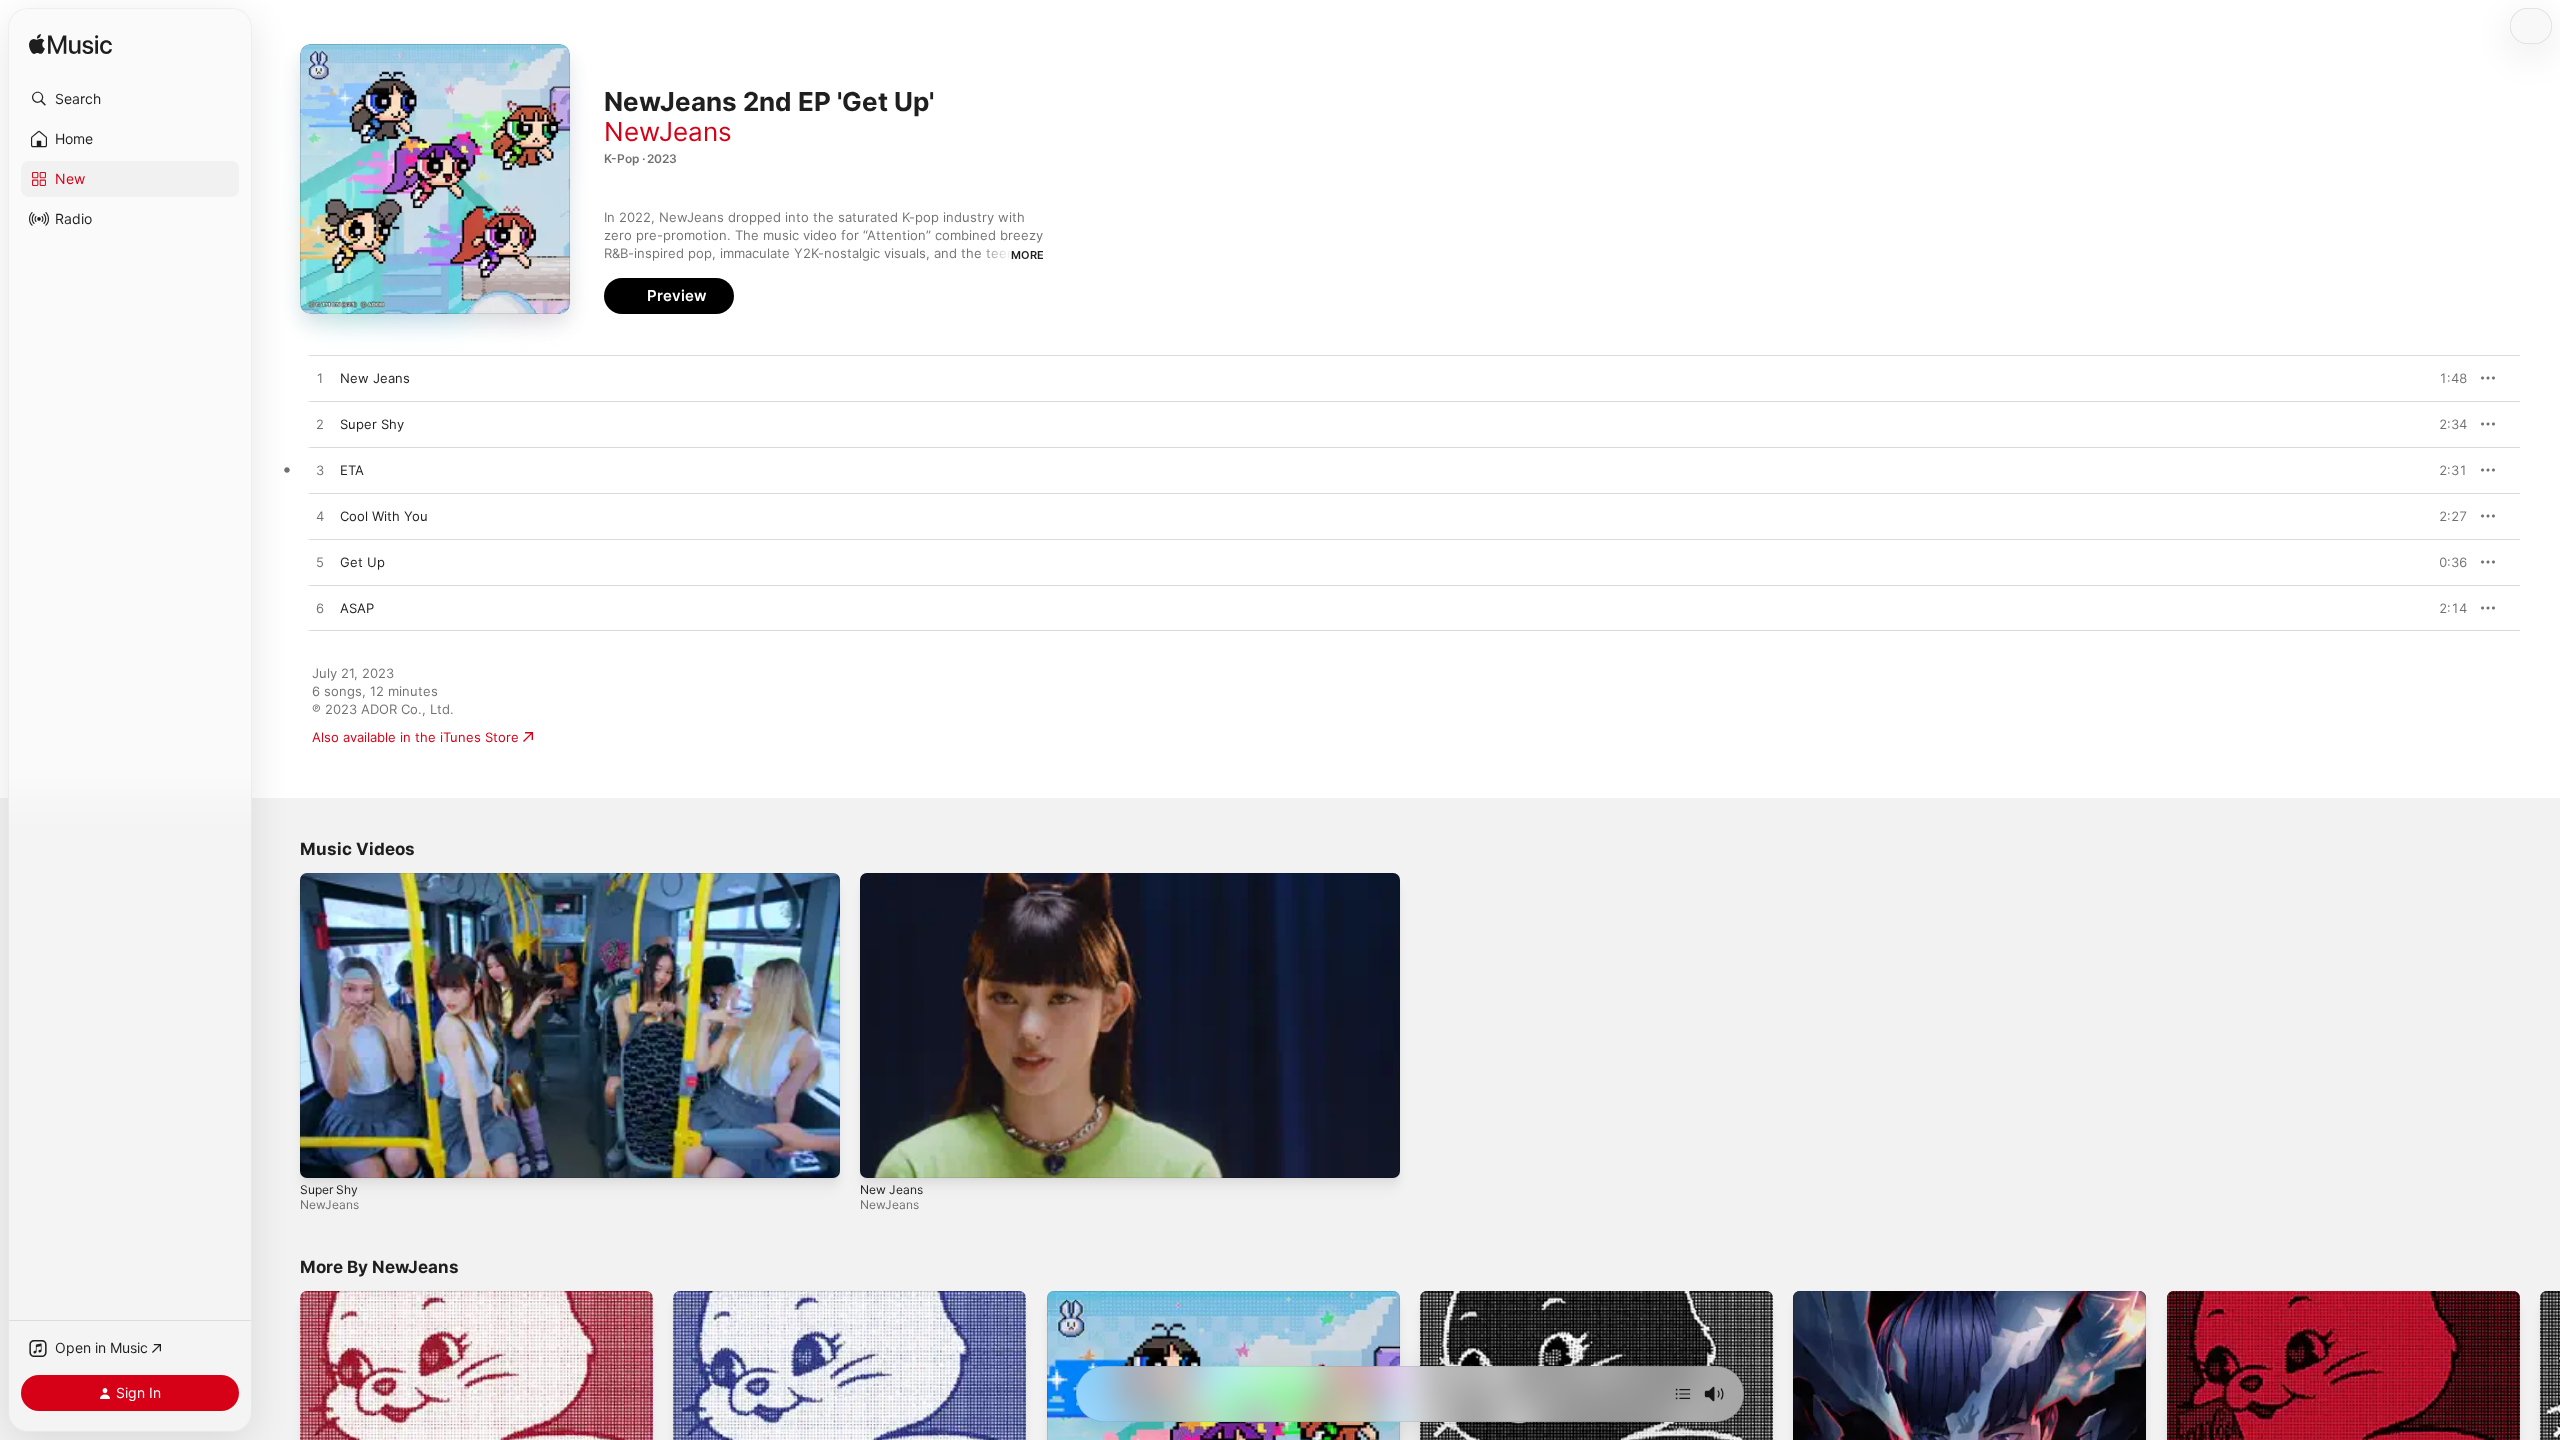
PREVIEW (2445, 378)
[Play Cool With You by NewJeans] (320, 517)
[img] (70, 45)
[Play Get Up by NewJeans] (320, 563)
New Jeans (891, 1189)
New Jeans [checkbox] (375, 378)
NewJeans (668, 131)
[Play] (325, 1153)
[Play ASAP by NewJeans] (320, 609)
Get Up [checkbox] (362, 562)
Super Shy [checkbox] (372, 424)
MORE (1027, 255)
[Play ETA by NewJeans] (320, 471)
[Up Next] (1683, 1394)
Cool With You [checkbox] (384, 516)
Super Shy (329, 1189)
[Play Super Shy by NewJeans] (320, 425)
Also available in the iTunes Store (415, 737)
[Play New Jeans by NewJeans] (320, 379)
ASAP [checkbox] (357, 608)
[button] (130, 99)
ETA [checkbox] (352, 470)
